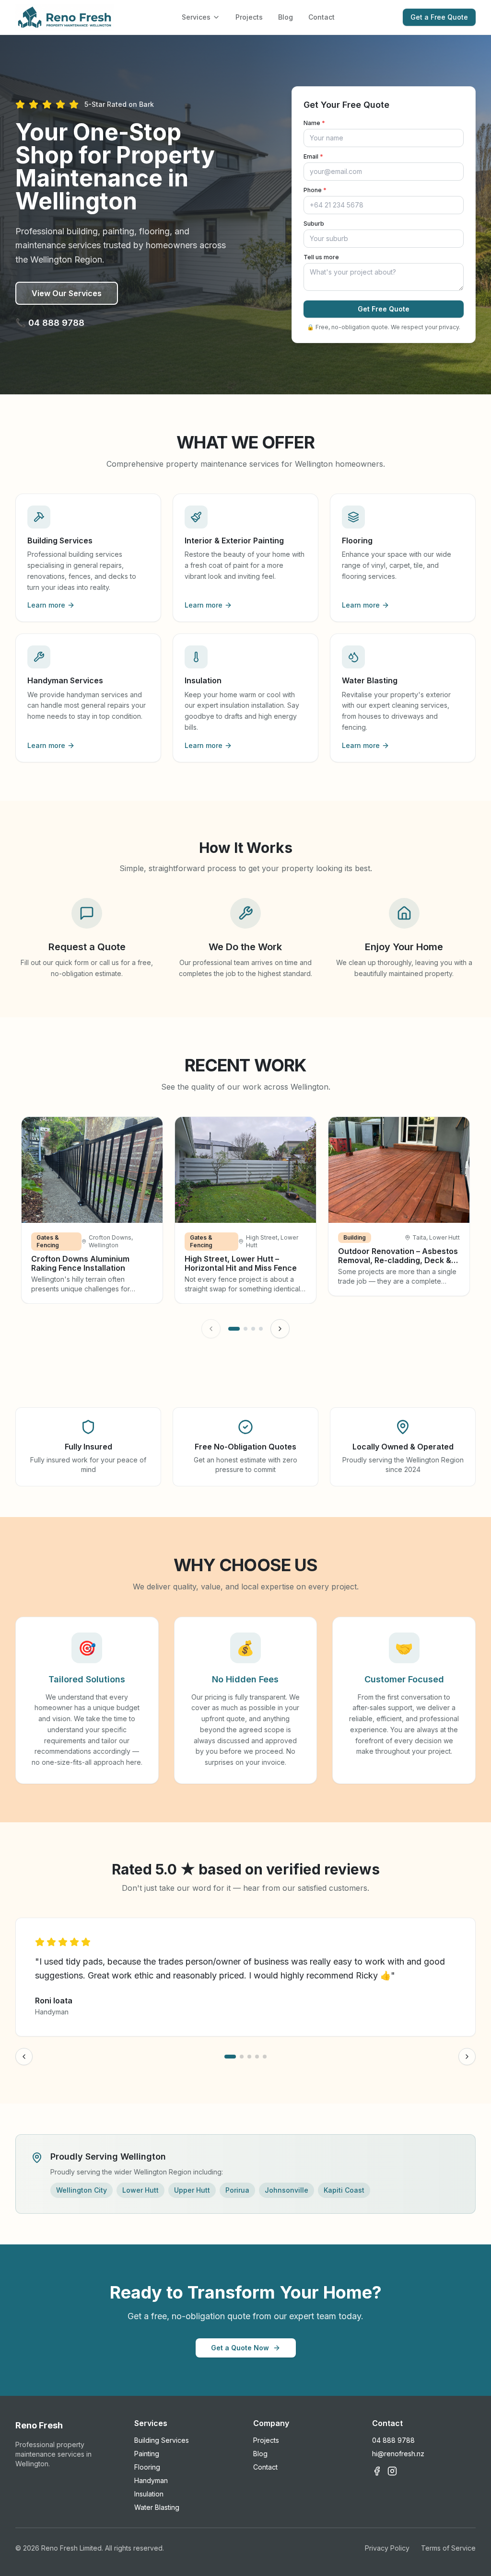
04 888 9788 (393, 2440)
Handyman (151, 2480)
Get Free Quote (384, 309)
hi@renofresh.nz (398, 2454)
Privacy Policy (387, 2548)
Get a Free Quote (439, 17)
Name (314, 123)
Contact (321, 17)
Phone (315, 190)
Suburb (314, 224)
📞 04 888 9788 (50, 323)
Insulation (149, 2494)
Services (196, 17)
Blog (286, 17)
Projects (249, 17)
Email (313, 156)
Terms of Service (448, 2548)
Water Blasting (157, 2507)
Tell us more (321, 257)
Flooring (147, 2467)
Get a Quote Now (240, 2348)
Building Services (162, 2440)
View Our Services (67, 293)
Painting (147, 2454)
